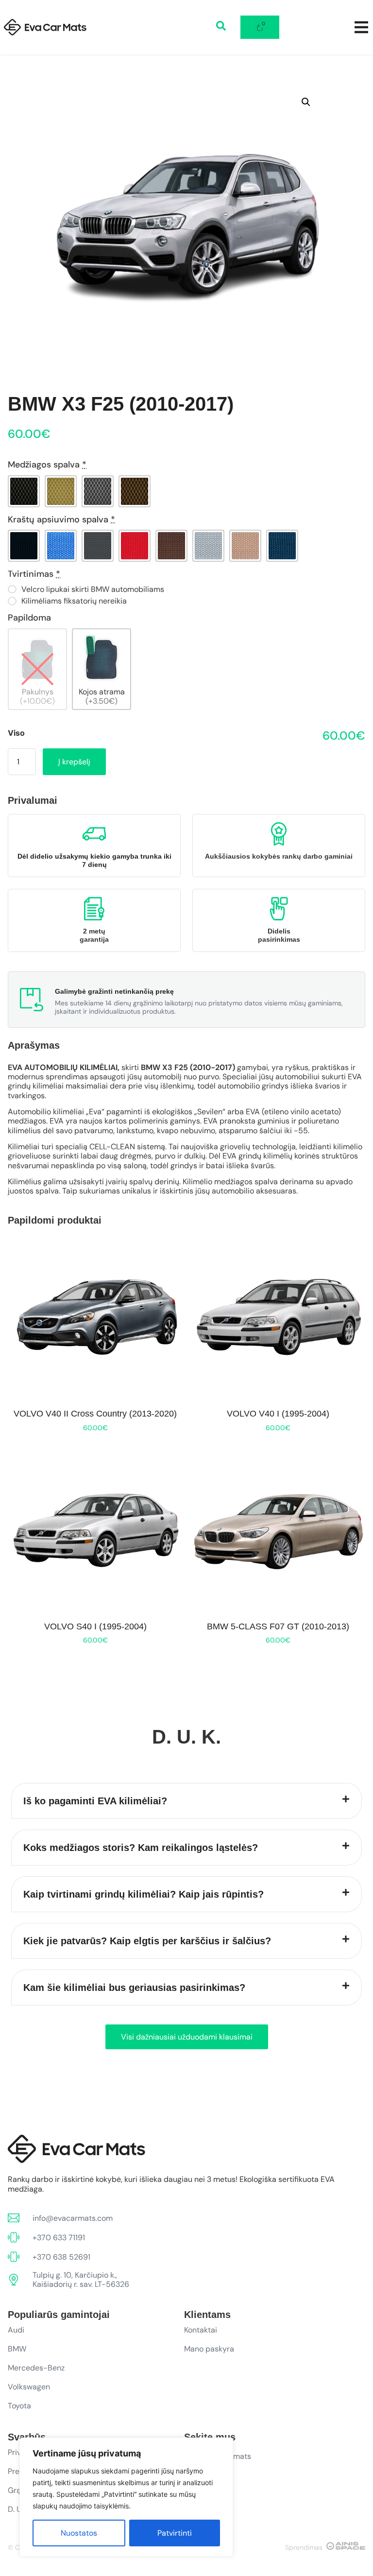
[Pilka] (98, 491)
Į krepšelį (74, 762)
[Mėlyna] (61, 546)
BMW (17, 2349)
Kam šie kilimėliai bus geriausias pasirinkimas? (134, 1988)
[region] (126, 2497)
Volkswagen (29, 2387)
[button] (306, 102)
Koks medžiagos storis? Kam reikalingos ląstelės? (141, 1848)
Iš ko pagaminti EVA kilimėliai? (95, 1801)
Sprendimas (304, 2547)
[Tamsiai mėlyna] (282, 546)
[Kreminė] (61, 491)
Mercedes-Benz (36, 2368)
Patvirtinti (175, 2533)
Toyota (19, 2406)
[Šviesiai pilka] (208, 546)
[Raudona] (135, 546)
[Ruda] (135, 491)
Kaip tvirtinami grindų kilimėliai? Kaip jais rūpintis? (144, 1894)
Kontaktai (201, 2330)
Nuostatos (79, 2533)
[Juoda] (24, 491)
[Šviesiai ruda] (245, 546)
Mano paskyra (209, 2349)
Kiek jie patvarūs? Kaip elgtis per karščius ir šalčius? (147, 1941)
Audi (16, 2330)
